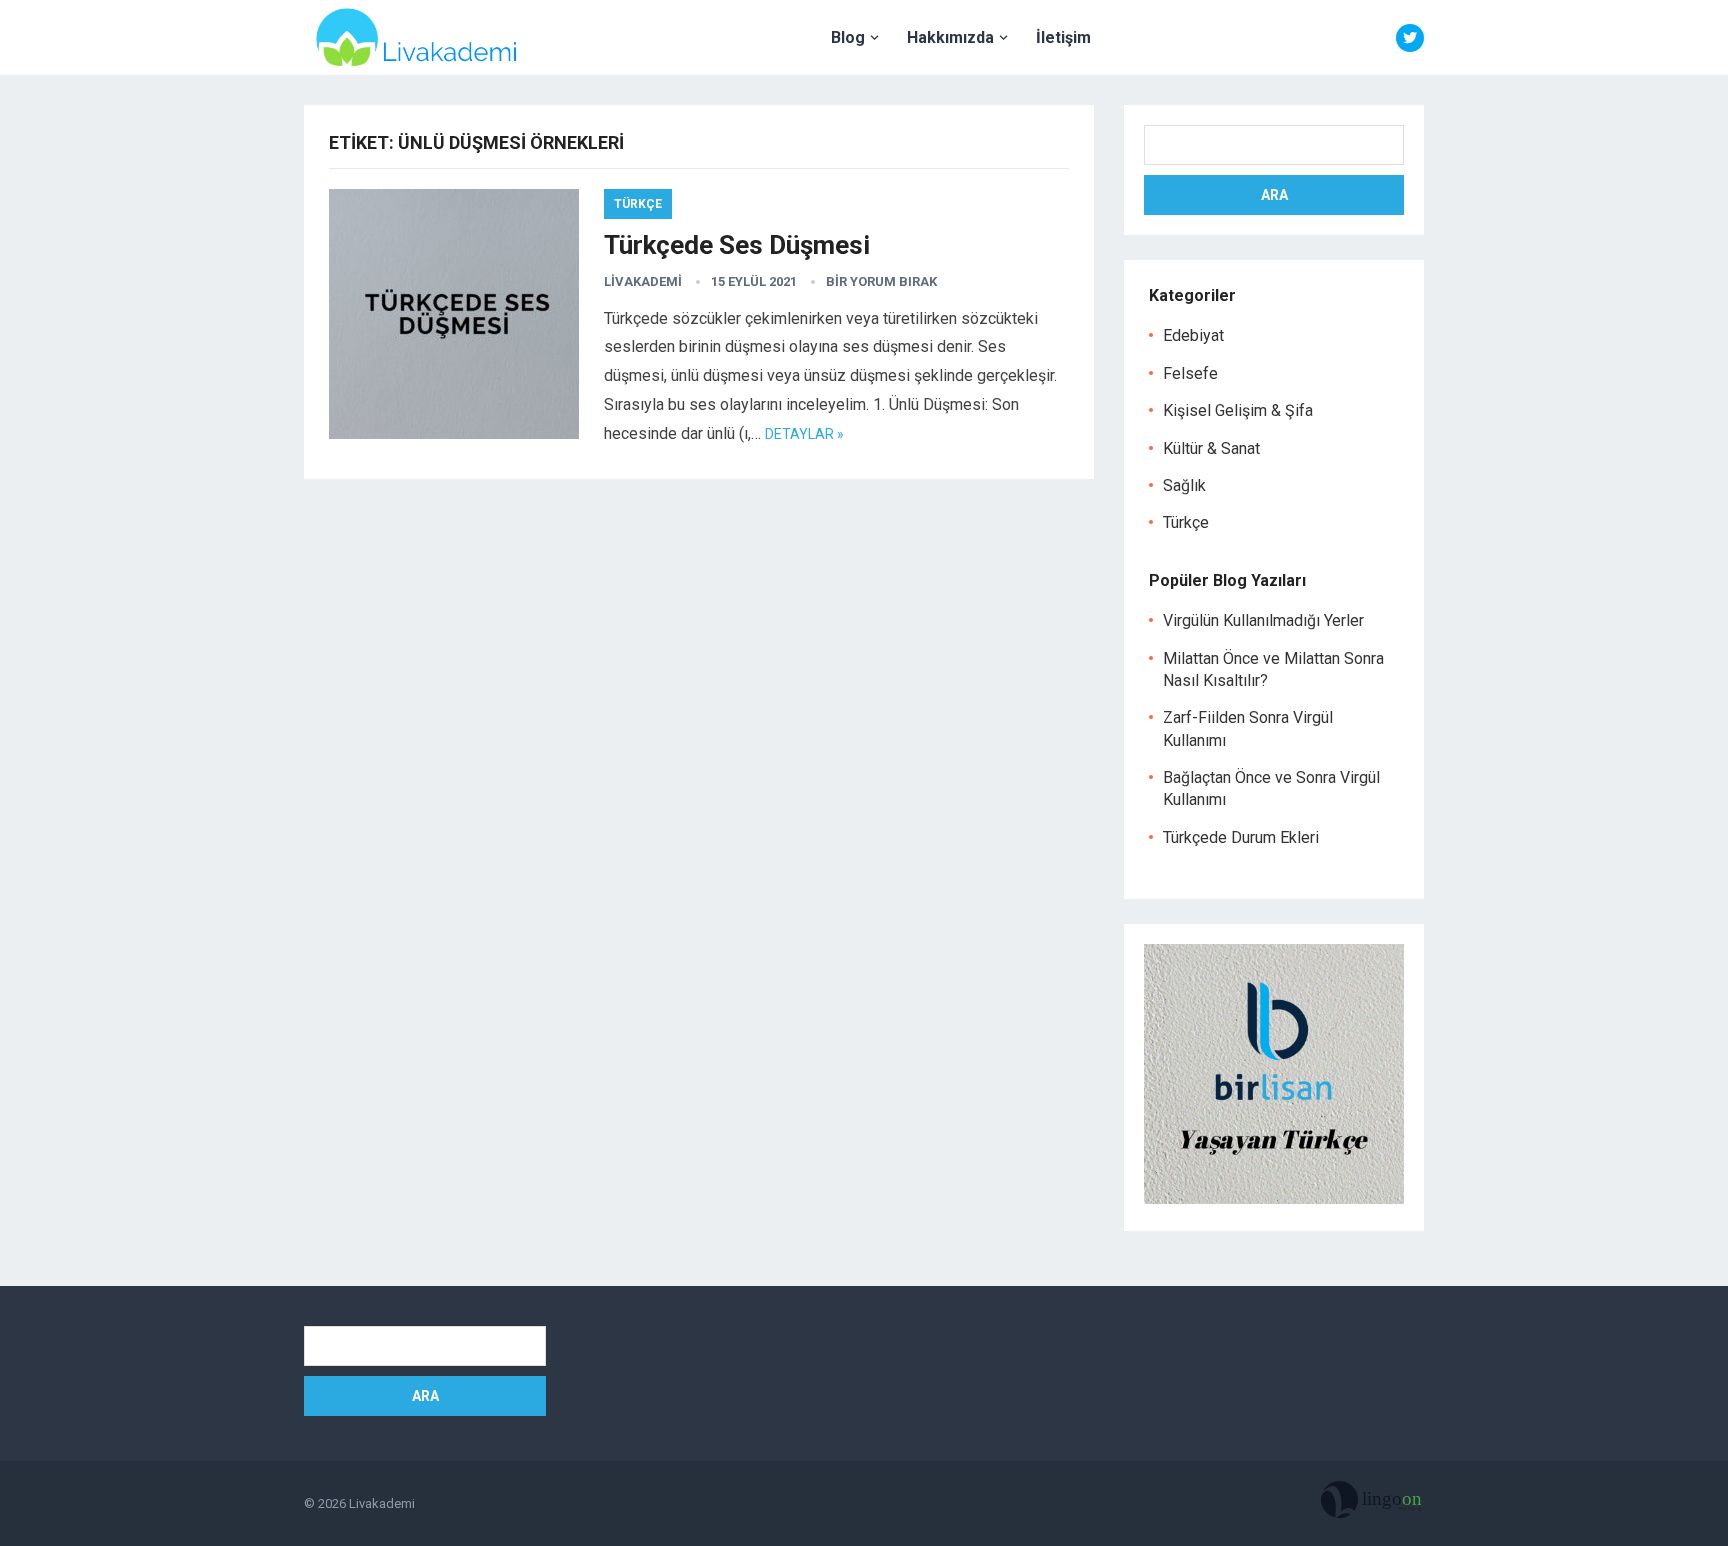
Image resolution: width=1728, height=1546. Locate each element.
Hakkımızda (950, 37)
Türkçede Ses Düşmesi (737, 245)
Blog (848, 37)
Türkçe (638, 204)
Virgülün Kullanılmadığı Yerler (1263, 620)
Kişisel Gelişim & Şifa (1238, 410)
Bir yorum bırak (881, 281)
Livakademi (643, 281)
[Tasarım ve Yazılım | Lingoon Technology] (1372, 1504)
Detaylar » (804, 434)
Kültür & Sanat (1211, 448)
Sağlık (1184, 485)
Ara (1274, 195)
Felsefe (1190, 373)
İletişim (1063, 37)
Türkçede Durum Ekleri (1241, 837)
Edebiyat (1193, 335)
